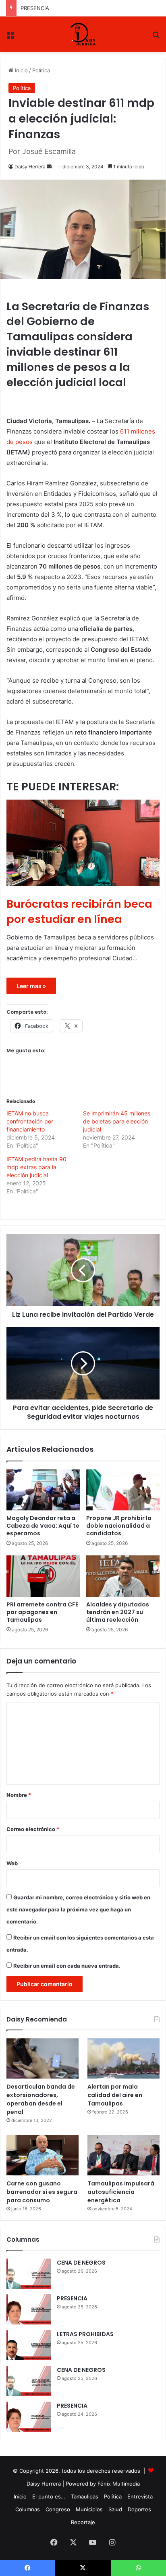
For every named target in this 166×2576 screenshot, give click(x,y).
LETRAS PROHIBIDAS (46, 8)
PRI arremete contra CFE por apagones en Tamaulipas (42, 1612)
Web (12, 1863)
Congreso (58, 2509)
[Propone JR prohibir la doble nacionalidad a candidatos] (123, 1490)
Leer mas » (31, 986)
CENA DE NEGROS (81, 2263)
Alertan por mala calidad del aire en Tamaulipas (115, 2095)
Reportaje (83, 2522)
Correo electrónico (33, 1829)
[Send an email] (49, 167)
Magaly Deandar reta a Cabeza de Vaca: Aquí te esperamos (43, 1526)
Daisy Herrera (30, 167)
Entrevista (140, 2496)
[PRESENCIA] (29, 2309)
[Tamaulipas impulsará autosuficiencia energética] (123, 2155)
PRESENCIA (72, 2298)
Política (41, 70)
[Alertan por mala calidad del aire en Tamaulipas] (123, 2059)
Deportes (139, 2509)
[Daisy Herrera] (83, 34)
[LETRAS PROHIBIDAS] (29, 2345)
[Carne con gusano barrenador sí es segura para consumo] (43, 2155)
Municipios (89, 2509)
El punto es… (49, 2496)
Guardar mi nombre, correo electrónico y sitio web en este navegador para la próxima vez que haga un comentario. (78, 1909)
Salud (115, 2509)
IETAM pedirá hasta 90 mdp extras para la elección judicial (36, 1167)
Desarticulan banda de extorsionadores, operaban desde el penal (41, 2099)
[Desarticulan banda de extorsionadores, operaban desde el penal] (43, 2059)
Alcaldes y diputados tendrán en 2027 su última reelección (118, 1612)
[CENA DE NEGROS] (29, 2274)
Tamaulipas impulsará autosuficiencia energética (121, 2192)
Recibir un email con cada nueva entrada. (67, 1966)
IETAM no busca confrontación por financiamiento (30, 1121)
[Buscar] (156, 37)
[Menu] (10, 37)
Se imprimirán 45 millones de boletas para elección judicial (117, 1121)
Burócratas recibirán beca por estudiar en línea (79, 912)
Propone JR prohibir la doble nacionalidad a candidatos (119, 1526)
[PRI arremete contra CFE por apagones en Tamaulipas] (43, 1576)
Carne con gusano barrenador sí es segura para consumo (42, 2192)
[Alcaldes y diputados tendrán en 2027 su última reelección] (123, 1576)
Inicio (21, 70)
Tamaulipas (85, 2496)
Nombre (19, 1795)
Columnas (28, 2509)
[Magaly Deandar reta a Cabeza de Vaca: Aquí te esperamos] (43, 1490)
